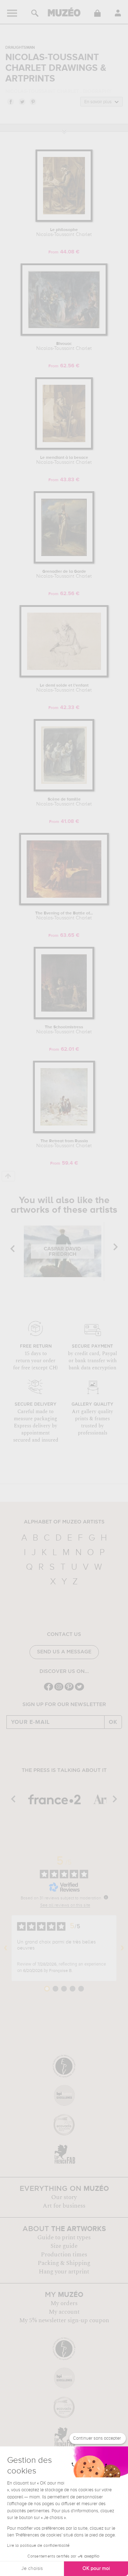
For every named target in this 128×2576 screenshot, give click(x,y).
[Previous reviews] (6, 1948)
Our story (64, 2197)
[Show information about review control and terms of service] (106, 1897)
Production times (64, 2255)
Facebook (10, 101)
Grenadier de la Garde (64, 574)
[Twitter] (79, 1690)
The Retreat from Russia (64, 1144)
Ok (113, 1722)
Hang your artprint (64, 2272)
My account (64, 2312)
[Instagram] (59, 1690)
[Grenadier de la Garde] (64, 562)
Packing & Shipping (64, 2263)
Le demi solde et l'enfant (64, 688)
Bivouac (64, 346)
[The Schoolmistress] (64, 1018)
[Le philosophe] (64, 221)
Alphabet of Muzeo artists (64, 1522)
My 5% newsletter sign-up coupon (64, 2320)
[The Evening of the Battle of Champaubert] (64, 904)
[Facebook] (49, 1690)
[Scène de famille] (64, 790)
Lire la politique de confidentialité (38, 2546)
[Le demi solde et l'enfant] (64, 676)
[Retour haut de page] (8, 1176)
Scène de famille (64, 802)
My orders (64, 2303)
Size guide (64, 2246)
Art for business (64, 2206)
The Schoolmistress (64, 1030)
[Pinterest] (69, 1690)
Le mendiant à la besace (64, 460)
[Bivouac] (64, 334)
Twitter (22, 101)
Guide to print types (64, 2237)
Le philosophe (64, 232)
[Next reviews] (122, 1948)
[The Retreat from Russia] (64, 1132)
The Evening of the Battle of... (64, 916)
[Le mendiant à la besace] (64, 448)
